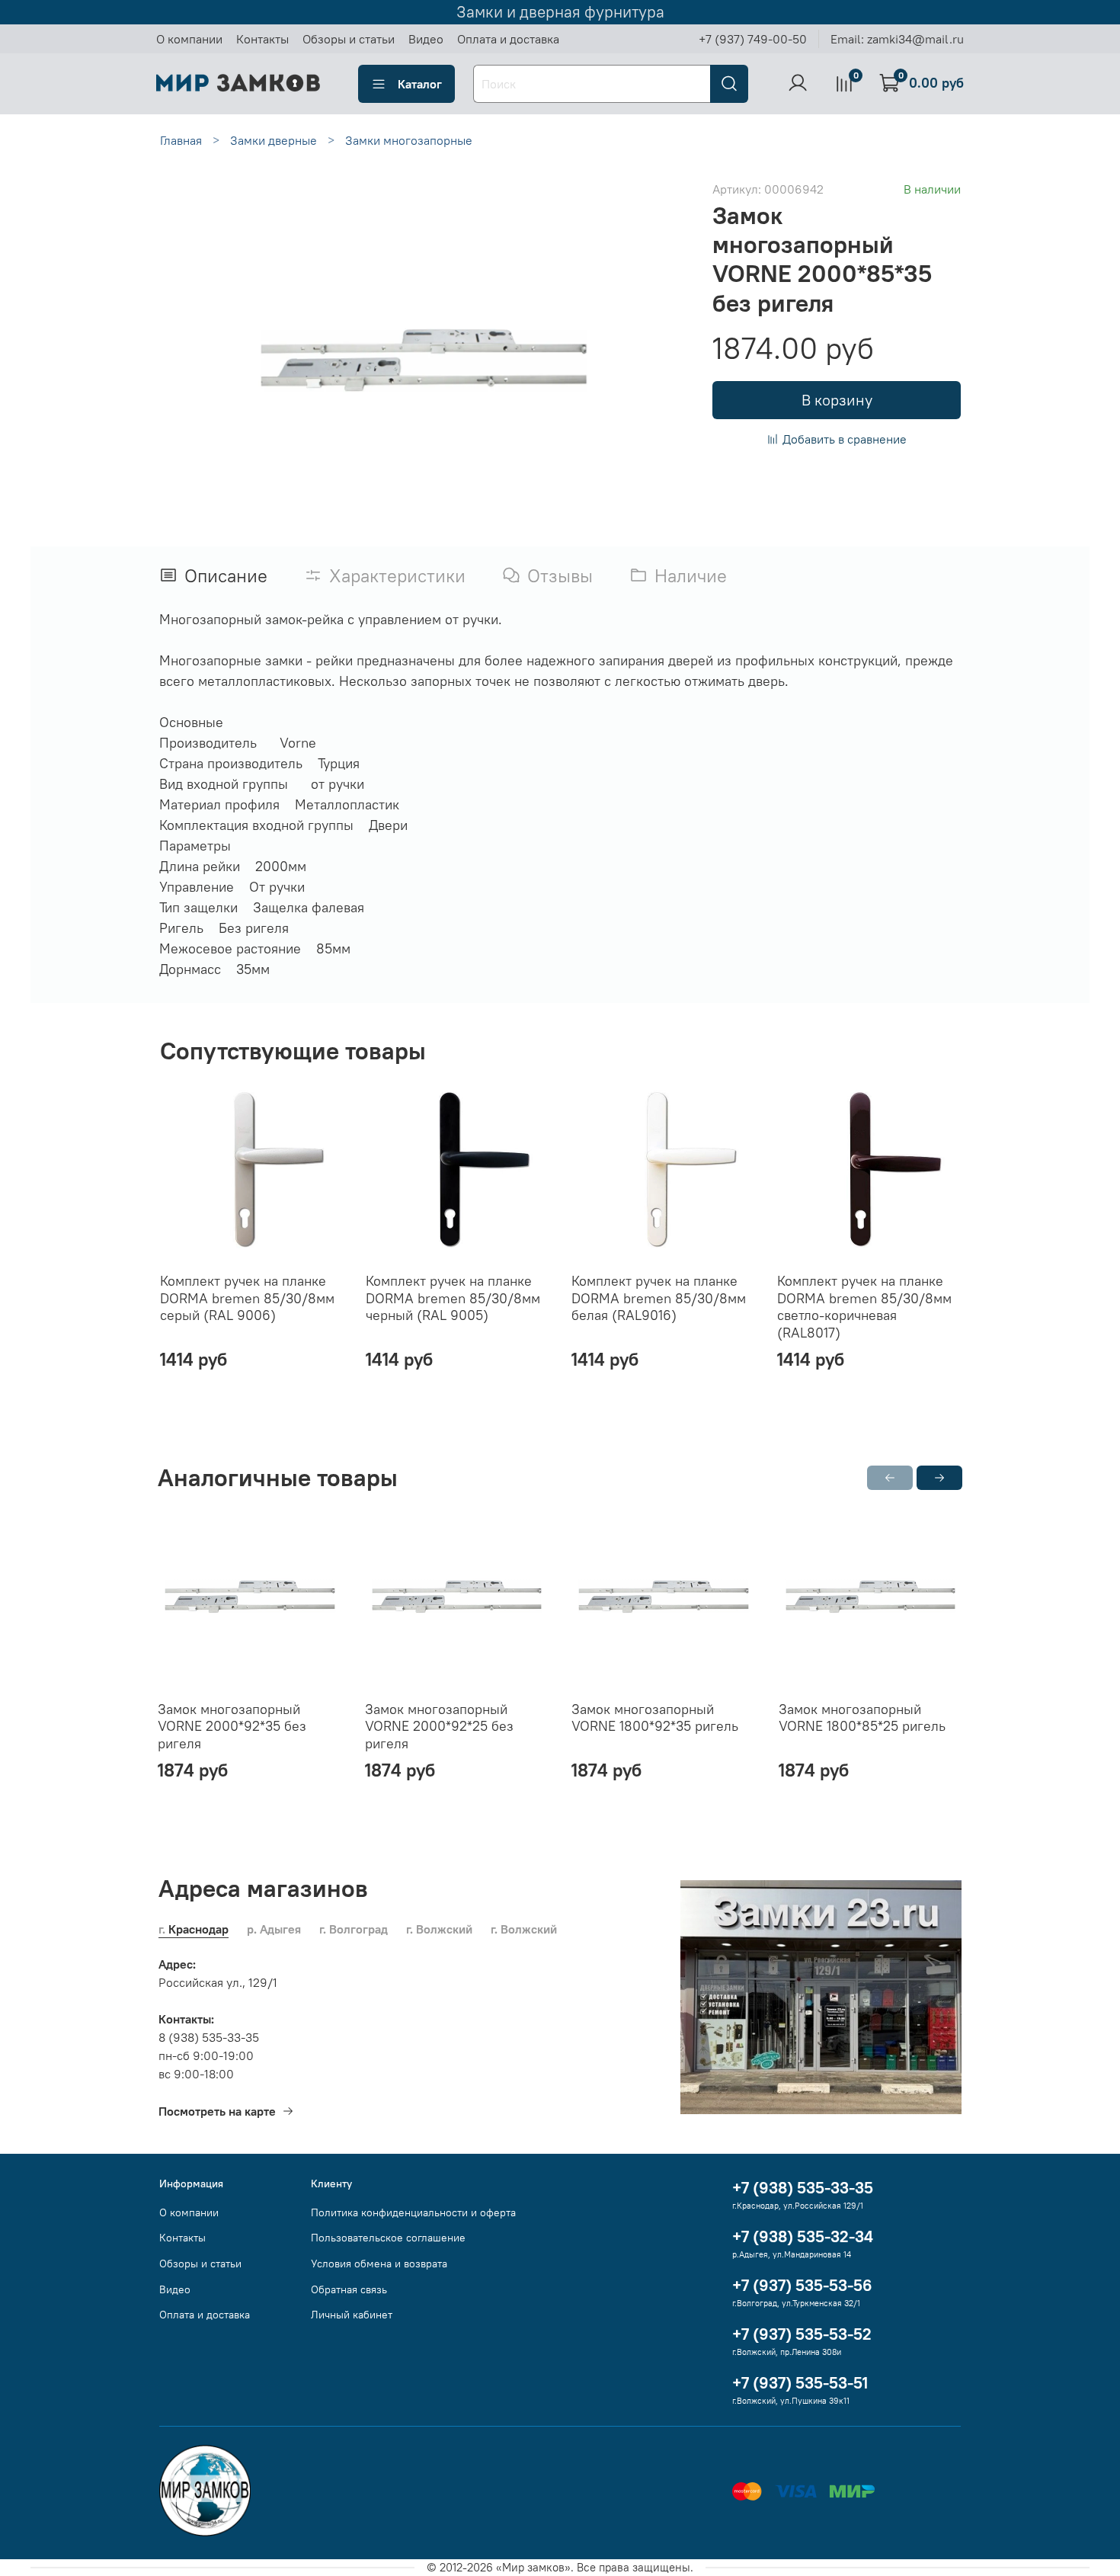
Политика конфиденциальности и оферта (413, 2212)
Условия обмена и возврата (379, 2264)
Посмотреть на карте (217, 2111)
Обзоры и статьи (349, 39)
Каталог (420, 84)
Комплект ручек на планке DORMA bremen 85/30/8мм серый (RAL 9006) (247, 1298)
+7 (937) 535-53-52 (802, 2334)
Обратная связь (349, 2289)
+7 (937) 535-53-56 (802, 2285)
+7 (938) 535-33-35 (803, 2188)
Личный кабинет (352, 2315)
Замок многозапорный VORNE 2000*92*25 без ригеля (439, 1725)
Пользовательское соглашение (388, 2238)
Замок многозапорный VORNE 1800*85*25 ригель (862, 1717)
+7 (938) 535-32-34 (803, 2236)
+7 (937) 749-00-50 (753, 39)
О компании (189, 39)
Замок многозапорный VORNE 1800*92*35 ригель (655, 1717)
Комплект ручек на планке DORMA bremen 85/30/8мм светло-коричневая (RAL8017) (864, 1307)
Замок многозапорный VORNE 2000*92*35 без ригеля (232, 1725)
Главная (181, 140)
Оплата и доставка (508, 39)
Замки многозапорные (409, 140)
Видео (426, 39)
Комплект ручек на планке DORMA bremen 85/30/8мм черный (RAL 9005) (453, 1298)
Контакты (262, 39)
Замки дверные (274, 140)
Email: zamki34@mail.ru (897, 39)
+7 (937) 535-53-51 (800, 2383)
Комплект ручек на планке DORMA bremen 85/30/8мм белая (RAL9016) (659, 1298)
